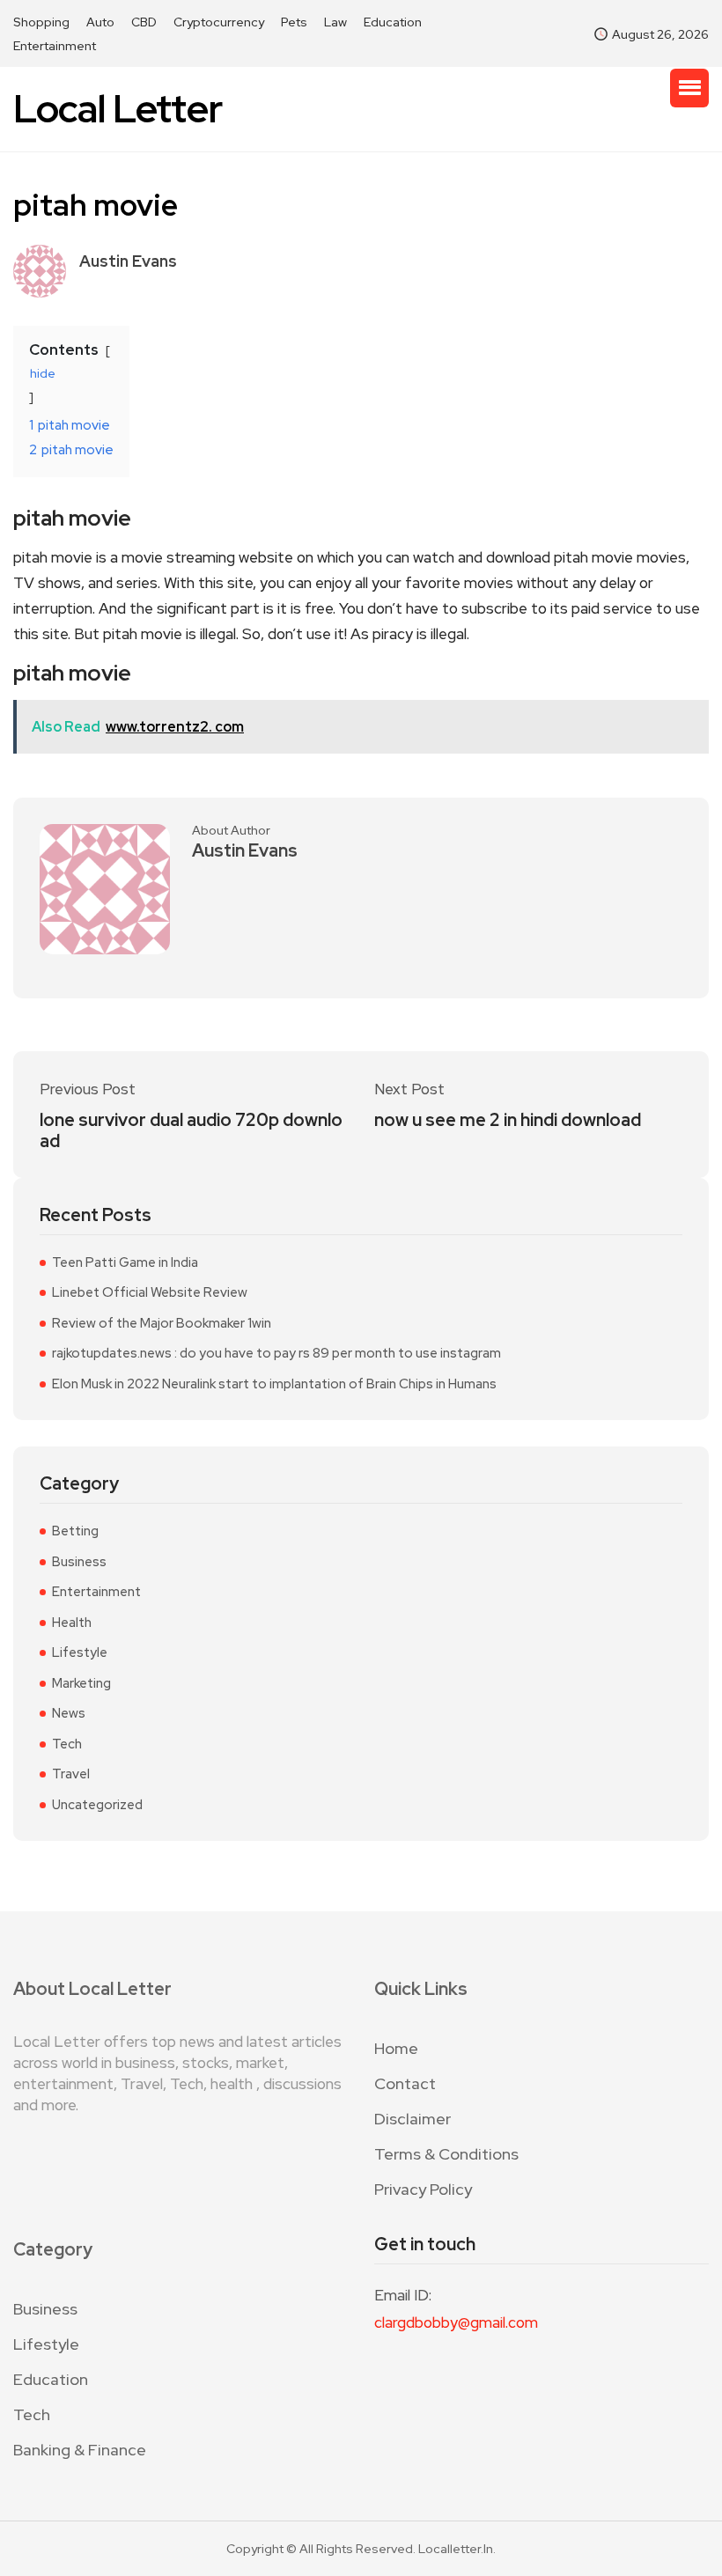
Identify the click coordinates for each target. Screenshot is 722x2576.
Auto (100, 22)
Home (396, 2048)
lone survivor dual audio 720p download (191, 1130)
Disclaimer (413, 2119)
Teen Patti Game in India (125, 1262)
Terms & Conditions (446, 2154)
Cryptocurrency (219, 22)
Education (393, 22)
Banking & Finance (80, 2450)
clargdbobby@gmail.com (456, 2322)
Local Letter (118, 109)
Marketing (81, 1683)
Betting (75, 1531)
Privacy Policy (423, 2189)
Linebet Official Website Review (150, 1292)
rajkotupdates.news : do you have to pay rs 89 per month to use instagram (276, 1353)
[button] (689, 88)
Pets (294, 22)
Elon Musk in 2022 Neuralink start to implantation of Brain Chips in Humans (274, 1384)
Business (79, 1562)
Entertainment (55, 46)
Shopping (41, 22)
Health (72, 1623)
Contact (405, 2083)
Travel (71, 1774)
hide (43, 373)
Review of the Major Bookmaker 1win (162, 1323)
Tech (67, 1744)
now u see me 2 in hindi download (508, 1120)
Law (335, 22)
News (69, 1713)
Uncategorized (97, 1805)
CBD (144, 22)
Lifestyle (80, 1652)
